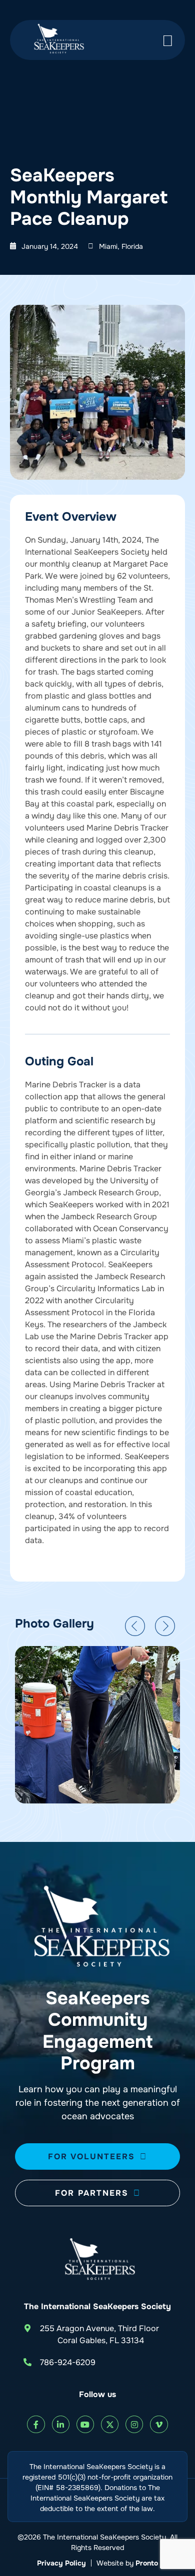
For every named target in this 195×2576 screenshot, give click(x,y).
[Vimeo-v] (159, 2424)
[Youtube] (85, 2424)
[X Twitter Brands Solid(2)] (110, 2424)
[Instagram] (134, 2424)
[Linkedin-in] (61, 2424)
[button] (135, 1626)
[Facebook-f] (36, 2424)
